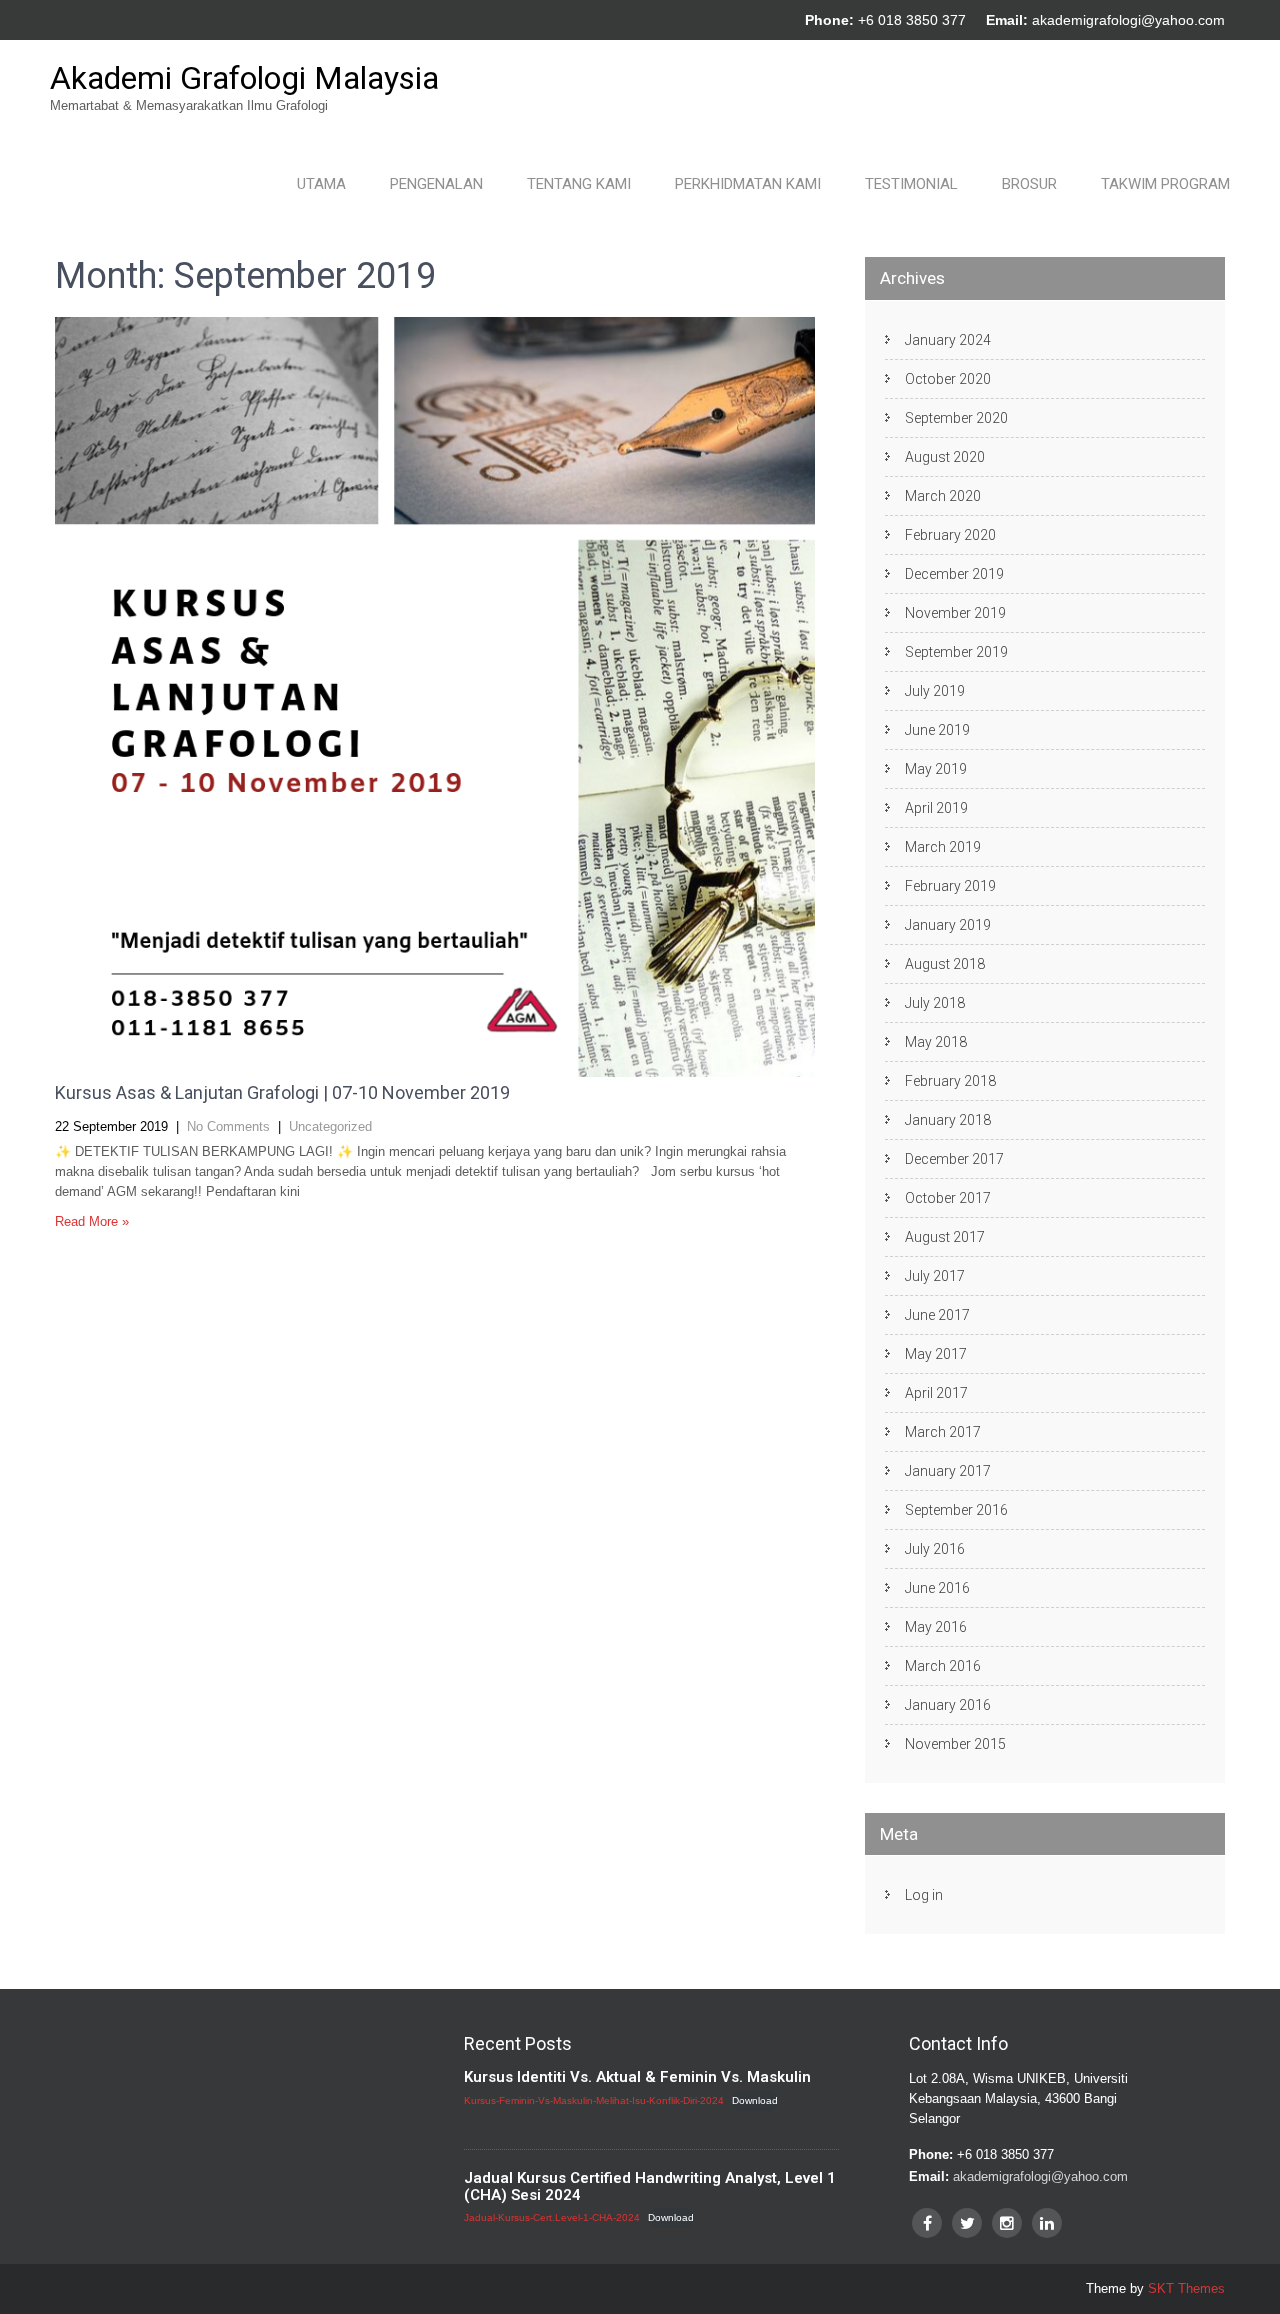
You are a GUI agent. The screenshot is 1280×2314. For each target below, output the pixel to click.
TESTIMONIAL (911, 184)
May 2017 (936, 1354)
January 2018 (948, 1120)
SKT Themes (1186, 2288)
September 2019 (956, 652)
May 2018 (936, 1042)
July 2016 (935, 1549)
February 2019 (950, 886)
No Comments (228, 1126)
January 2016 (948, 1705)
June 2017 (937, 1315)
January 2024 (948, 340)
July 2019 (935, 691)
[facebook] (927, 2223)
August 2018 (945, 964)
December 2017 (954, 1159)
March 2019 (943, 847)
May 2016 (936, 1627)
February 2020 (950, 535)
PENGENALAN (436, 184)
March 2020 (943, 496)
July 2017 (935, 1276)
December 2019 (954, 574)
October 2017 (948, 1198)
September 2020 (956, 418)
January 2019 (948, 925)
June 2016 (937, 1588)
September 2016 (956, 1510)
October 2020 (948, 379)
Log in (924, 1895)
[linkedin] (1047, 2223)
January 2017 (948, 1471)
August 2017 (945, 1237)
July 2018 (935, 1003)
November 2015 (955, 1744)
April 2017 (936, 1393)
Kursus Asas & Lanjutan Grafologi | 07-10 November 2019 (282, 1092)
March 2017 (943, 1432)
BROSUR (1029, 184)
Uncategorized (330, 1126)
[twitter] (967, 2223)
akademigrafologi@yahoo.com (1128, 20)
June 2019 (937, 730)
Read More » (92, 1221)
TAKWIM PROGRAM (1165, 184)
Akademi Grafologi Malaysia (244, 78)
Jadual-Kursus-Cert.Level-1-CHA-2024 (552, 2217)
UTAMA (321, 184)
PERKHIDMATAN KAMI (748, 184)
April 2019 (936, 808)
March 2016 (943, 1666)
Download (755, 2100)
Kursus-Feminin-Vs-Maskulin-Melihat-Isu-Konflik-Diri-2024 (594, 2100)
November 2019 (955, 613)
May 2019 (936, 769)
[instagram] (1007, 2223)
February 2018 (950, 1081)
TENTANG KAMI (579, 184)
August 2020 (945, 457)
